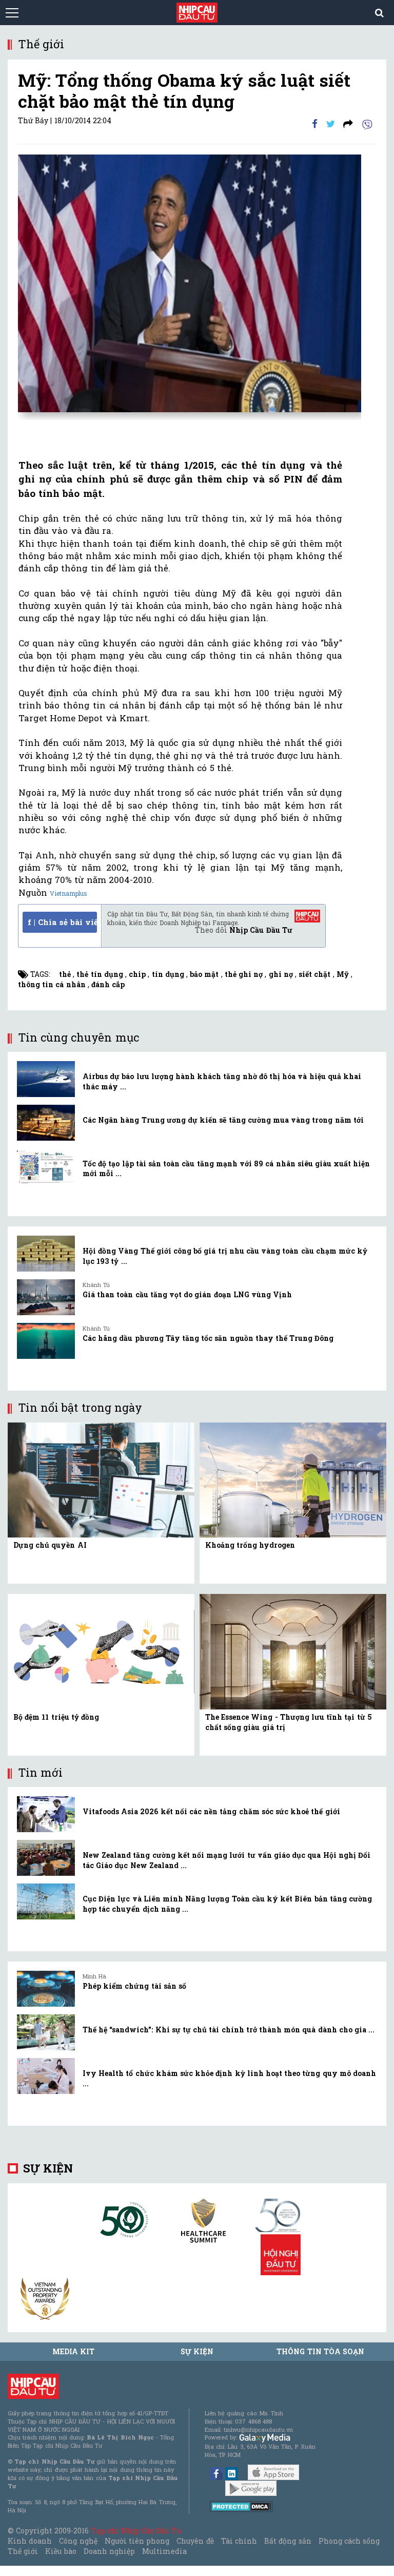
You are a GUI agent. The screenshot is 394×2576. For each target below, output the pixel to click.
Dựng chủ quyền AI (50, 1545)
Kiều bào (61, 2551)
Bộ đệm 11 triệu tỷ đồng (56, 1717)
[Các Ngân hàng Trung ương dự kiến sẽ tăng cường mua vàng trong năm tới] (46, 1123)
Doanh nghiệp (109, 2551)
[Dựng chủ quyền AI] (101, 1479)
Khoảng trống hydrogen (250, 1545)
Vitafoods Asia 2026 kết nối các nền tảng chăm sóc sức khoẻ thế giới (211, 1811)
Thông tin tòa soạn (320, 2351)
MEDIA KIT (73, 2351)
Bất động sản (288, 2541)
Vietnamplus (68, 893)
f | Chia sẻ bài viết (62, 922)
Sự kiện (48, 2168)
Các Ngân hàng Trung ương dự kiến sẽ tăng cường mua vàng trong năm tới (223, 1120)
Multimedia (164, 2551)
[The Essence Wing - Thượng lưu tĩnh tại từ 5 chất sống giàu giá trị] (293, 1651)
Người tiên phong (137, 2541)
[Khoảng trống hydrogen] (293, 1479)
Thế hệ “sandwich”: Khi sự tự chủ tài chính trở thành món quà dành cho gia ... (229, 2030)
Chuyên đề (195, 2541)
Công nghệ (78, 2541)
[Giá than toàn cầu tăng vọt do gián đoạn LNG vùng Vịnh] (46, 1297)
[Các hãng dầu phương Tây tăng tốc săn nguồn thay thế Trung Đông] (46, 1341)
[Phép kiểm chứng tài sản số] (46, 1989)
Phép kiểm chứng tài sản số (134, 1986)
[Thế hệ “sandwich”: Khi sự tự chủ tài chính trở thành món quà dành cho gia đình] (46, 2032)
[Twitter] (331, 123)
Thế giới (23, 2551)
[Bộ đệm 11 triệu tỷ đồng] (101, 1651)
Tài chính (239, 2541)
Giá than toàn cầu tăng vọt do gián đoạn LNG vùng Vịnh (187, 1294)
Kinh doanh (30, 2541)
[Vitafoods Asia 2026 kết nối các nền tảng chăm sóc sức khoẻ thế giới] (46, 1814)
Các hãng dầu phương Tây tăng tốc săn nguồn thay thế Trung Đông (208, 1338)
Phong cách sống (349, 2541)
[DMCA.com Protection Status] (241, 2506)
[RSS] (348, 123)
